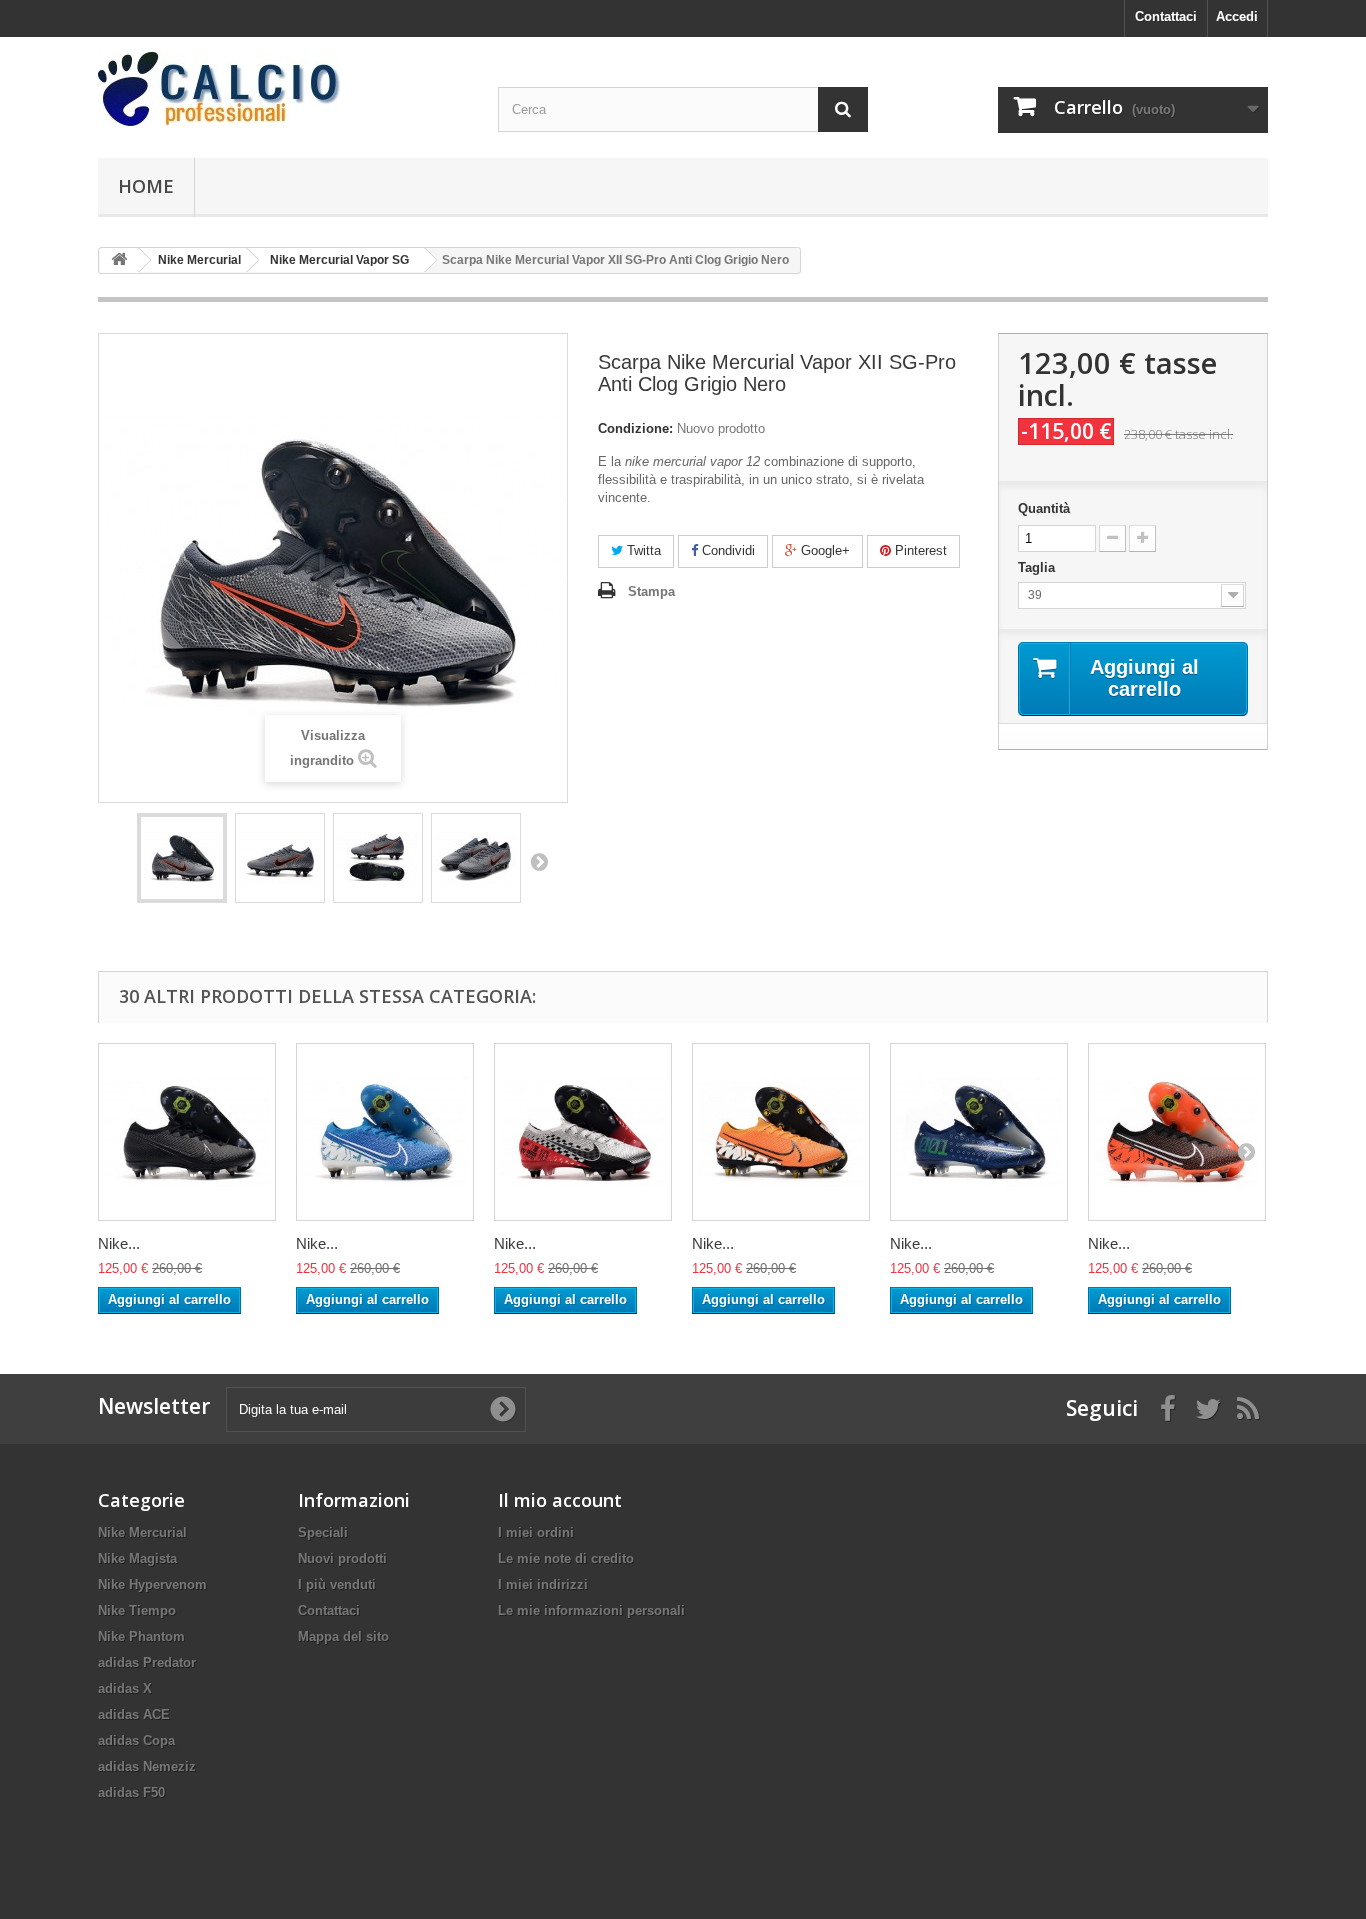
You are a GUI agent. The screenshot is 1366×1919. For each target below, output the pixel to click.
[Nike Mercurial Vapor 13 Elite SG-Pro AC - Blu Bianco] (385, 1132)
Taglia (1038, 567)
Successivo (539, 861)
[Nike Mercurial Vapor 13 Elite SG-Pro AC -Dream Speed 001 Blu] (979, 1132)
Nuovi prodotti (342, 1558)
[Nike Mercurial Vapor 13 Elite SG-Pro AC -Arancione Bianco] (781, 1132)
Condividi (726, 550)
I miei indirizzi (543, 1584)
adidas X (125, 1688)
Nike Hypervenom (152, 1584)
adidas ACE (134, 1714)
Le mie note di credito (566, 1558)
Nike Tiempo (137, 1610)
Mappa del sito (343, 1636)
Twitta (642, 550)
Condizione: (635, 428)
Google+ (823, 550)
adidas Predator (147, 1662)
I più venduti (337, 1584)
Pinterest (919, 550)
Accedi (1237, 16)
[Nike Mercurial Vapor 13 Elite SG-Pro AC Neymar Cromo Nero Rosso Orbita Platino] (583, 1132)
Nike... (119, 1243)
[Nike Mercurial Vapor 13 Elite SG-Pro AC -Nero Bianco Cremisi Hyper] (1177, 1132)
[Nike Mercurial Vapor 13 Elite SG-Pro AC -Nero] (187, 1132)
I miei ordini (536, 1532)
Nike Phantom (141, 1636)
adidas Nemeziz (147, 1766)
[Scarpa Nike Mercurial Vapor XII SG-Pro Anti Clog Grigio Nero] (182, 858)
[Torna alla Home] (119, 260)
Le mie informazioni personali (591, 1610)
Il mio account (560, 1500)
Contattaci (1166, 16)
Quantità (1044, 508)
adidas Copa (136, 1740)
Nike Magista (137, 1558)
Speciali (323, 1532)
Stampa (651, 591)
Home (146, 186)
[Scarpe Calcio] (283, 89)
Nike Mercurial (142, 1532)
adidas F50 (131, 1792)
